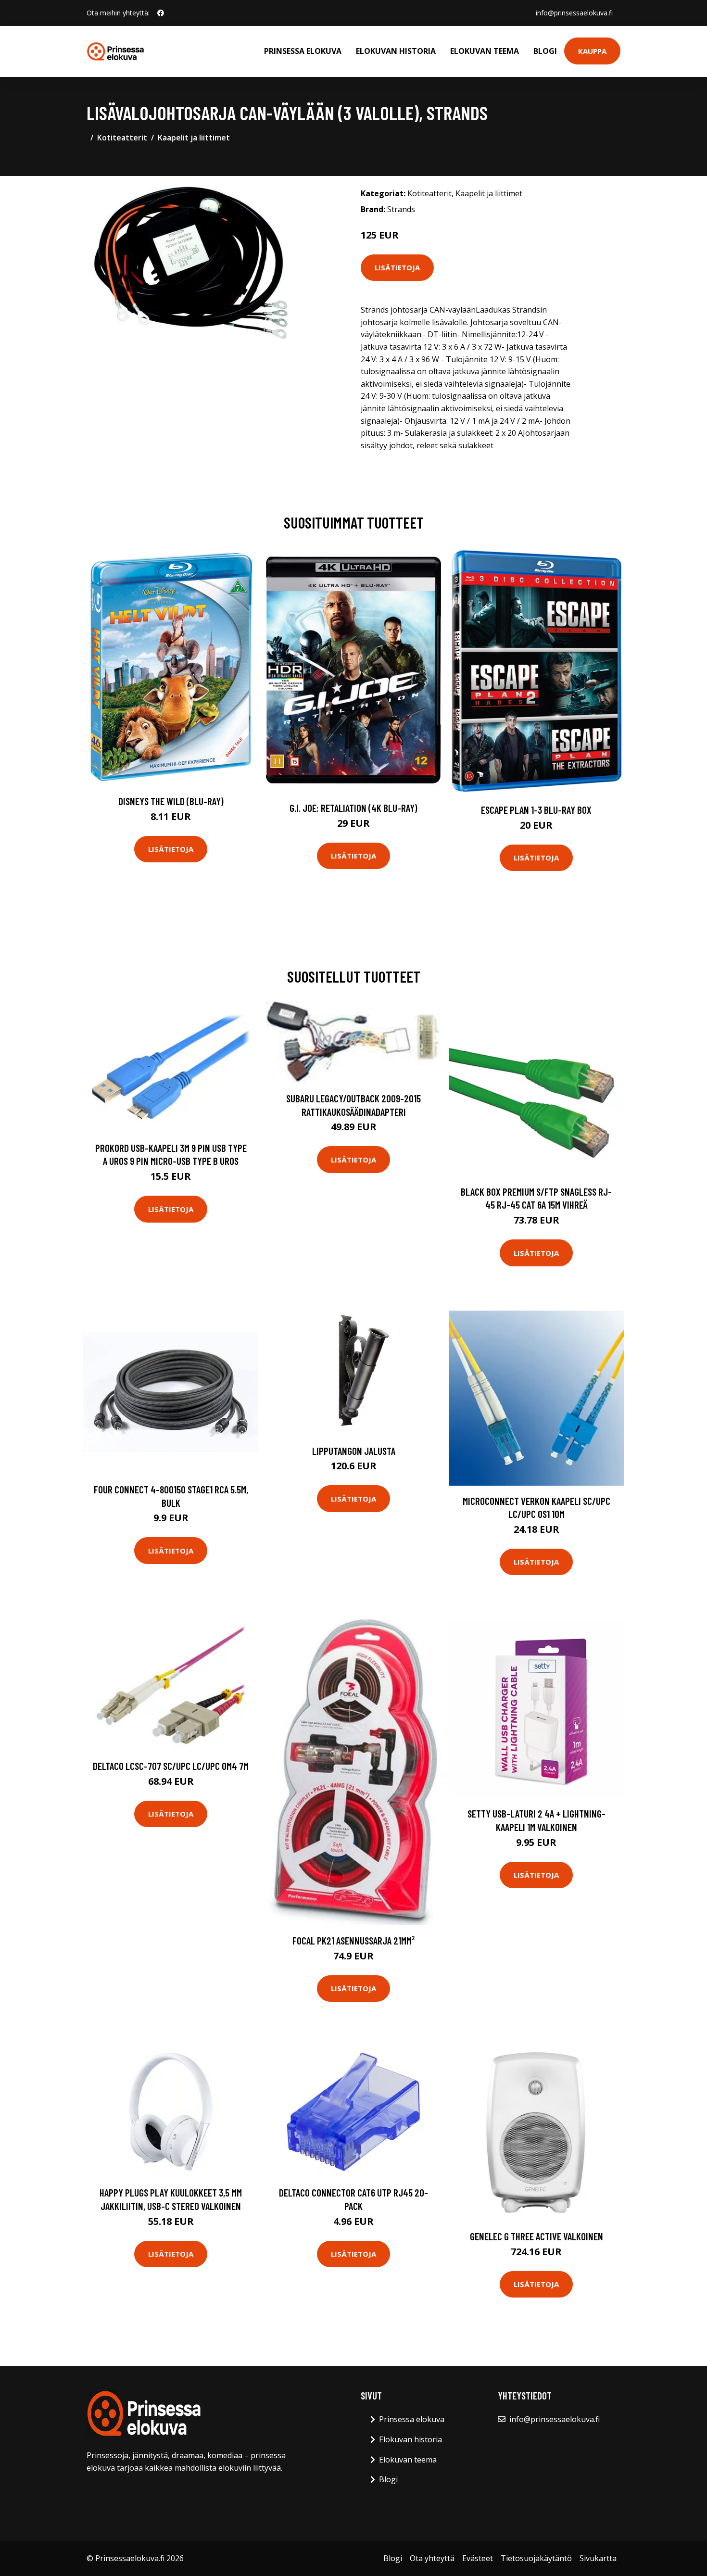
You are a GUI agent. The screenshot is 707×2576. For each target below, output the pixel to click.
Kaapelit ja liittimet (194, 138)
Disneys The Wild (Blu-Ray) (171, 801)
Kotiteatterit (122, 138)
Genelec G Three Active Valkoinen (537, 2236)
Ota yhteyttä (432, 2558)
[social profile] (161, 13)
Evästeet (478, 2558)
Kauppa (592, 51)
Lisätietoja (397, 267)
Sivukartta (598, 2558)
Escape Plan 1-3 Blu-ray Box (536, 810)
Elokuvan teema (485, 51)
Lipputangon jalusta (354, 1451)
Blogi (545, 51)
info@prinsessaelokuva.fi (574, 13)
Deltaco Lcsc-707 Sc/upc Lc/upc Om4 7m (171, 1766)
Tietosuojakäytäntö (536, 2558)
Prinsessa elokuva (303, 51)
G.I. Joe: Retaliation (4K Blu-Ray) (353, 808)
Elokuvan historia (396, 51)
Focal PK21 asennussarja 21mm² (353, 1940)
